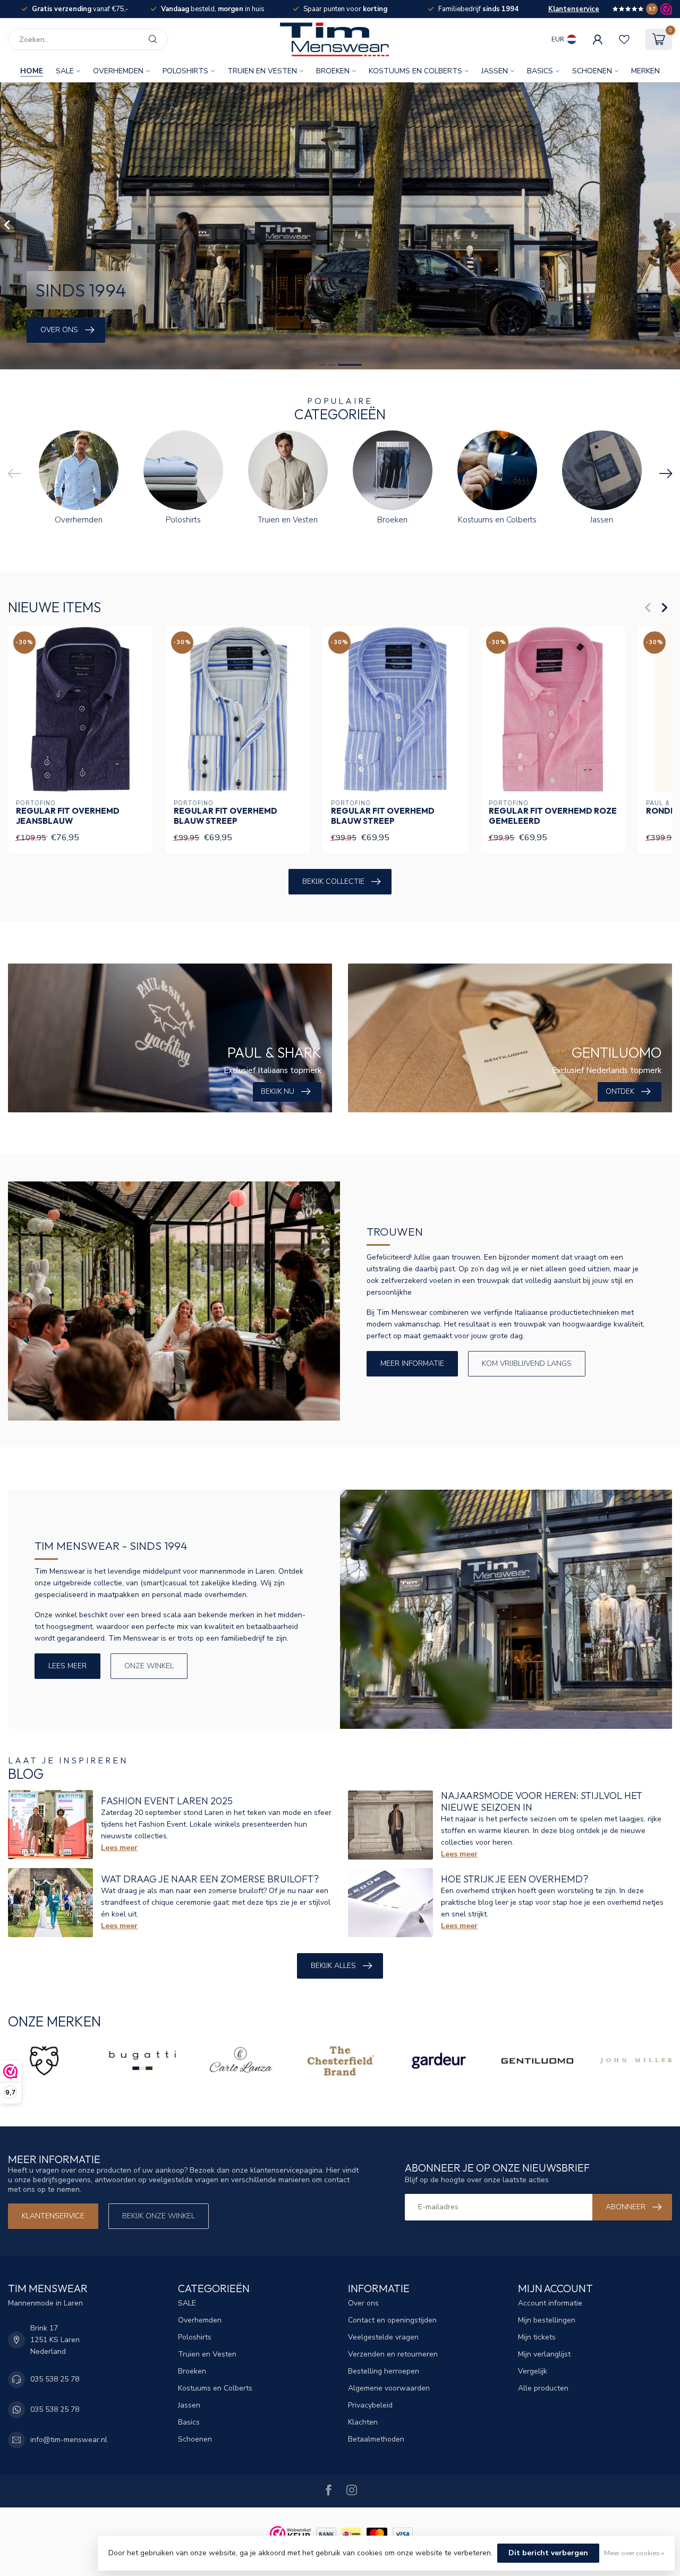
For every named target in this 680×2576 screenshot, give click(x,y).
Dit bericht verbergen (548, 2553)
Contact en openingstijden (392, 2320)
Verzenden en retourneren (393, 2354)
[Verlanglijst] (624, 39)
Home (32, 71)
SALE (65, 71)
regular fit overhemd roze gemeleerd (553, 816)
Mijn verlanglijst (544, 2354)
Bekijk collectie (333, 881)
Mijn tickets (537, 2337)
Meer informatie (412, 1363)
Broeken (333, 71)
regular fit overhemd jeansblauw (68, 816)
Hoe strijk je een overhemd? (515, 1879)
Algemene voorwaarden (389, 2388)
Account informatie (550, 2303)
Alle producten (543, 2388)
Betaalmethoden (376, 2439)
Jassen (495, 71)
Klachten (363, 2422)
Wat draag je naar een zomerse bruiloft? (210, 1879)
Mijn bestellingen (547, 2320)
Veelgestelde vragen (383, 2337)
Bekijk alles (333, 1966)
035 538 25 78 (55, 2379)
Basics (540, 71)
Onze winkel (149, 1666)
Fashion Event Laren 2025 (167, 1801)
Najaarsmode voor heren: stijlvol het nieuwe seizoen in (542, 1801)
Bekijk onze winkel (159, 2216)
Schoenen (592, 71)
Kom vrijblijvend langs (527, 1363)
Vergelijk (533, 2371)
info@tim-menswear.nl (69, 2440)
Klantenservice (574, 9)
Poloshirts (185, 71)
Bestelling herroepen (384, 2371)
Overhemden (118, 71)
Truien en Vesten (262, 71)
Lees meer (67, 1666)
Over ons (363, 2303)
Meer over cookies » (634, 2553)
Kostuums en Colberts (415, 71)
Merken (645, 71)
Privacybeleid (370, 2405)
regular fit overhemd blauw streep (226, 816)
